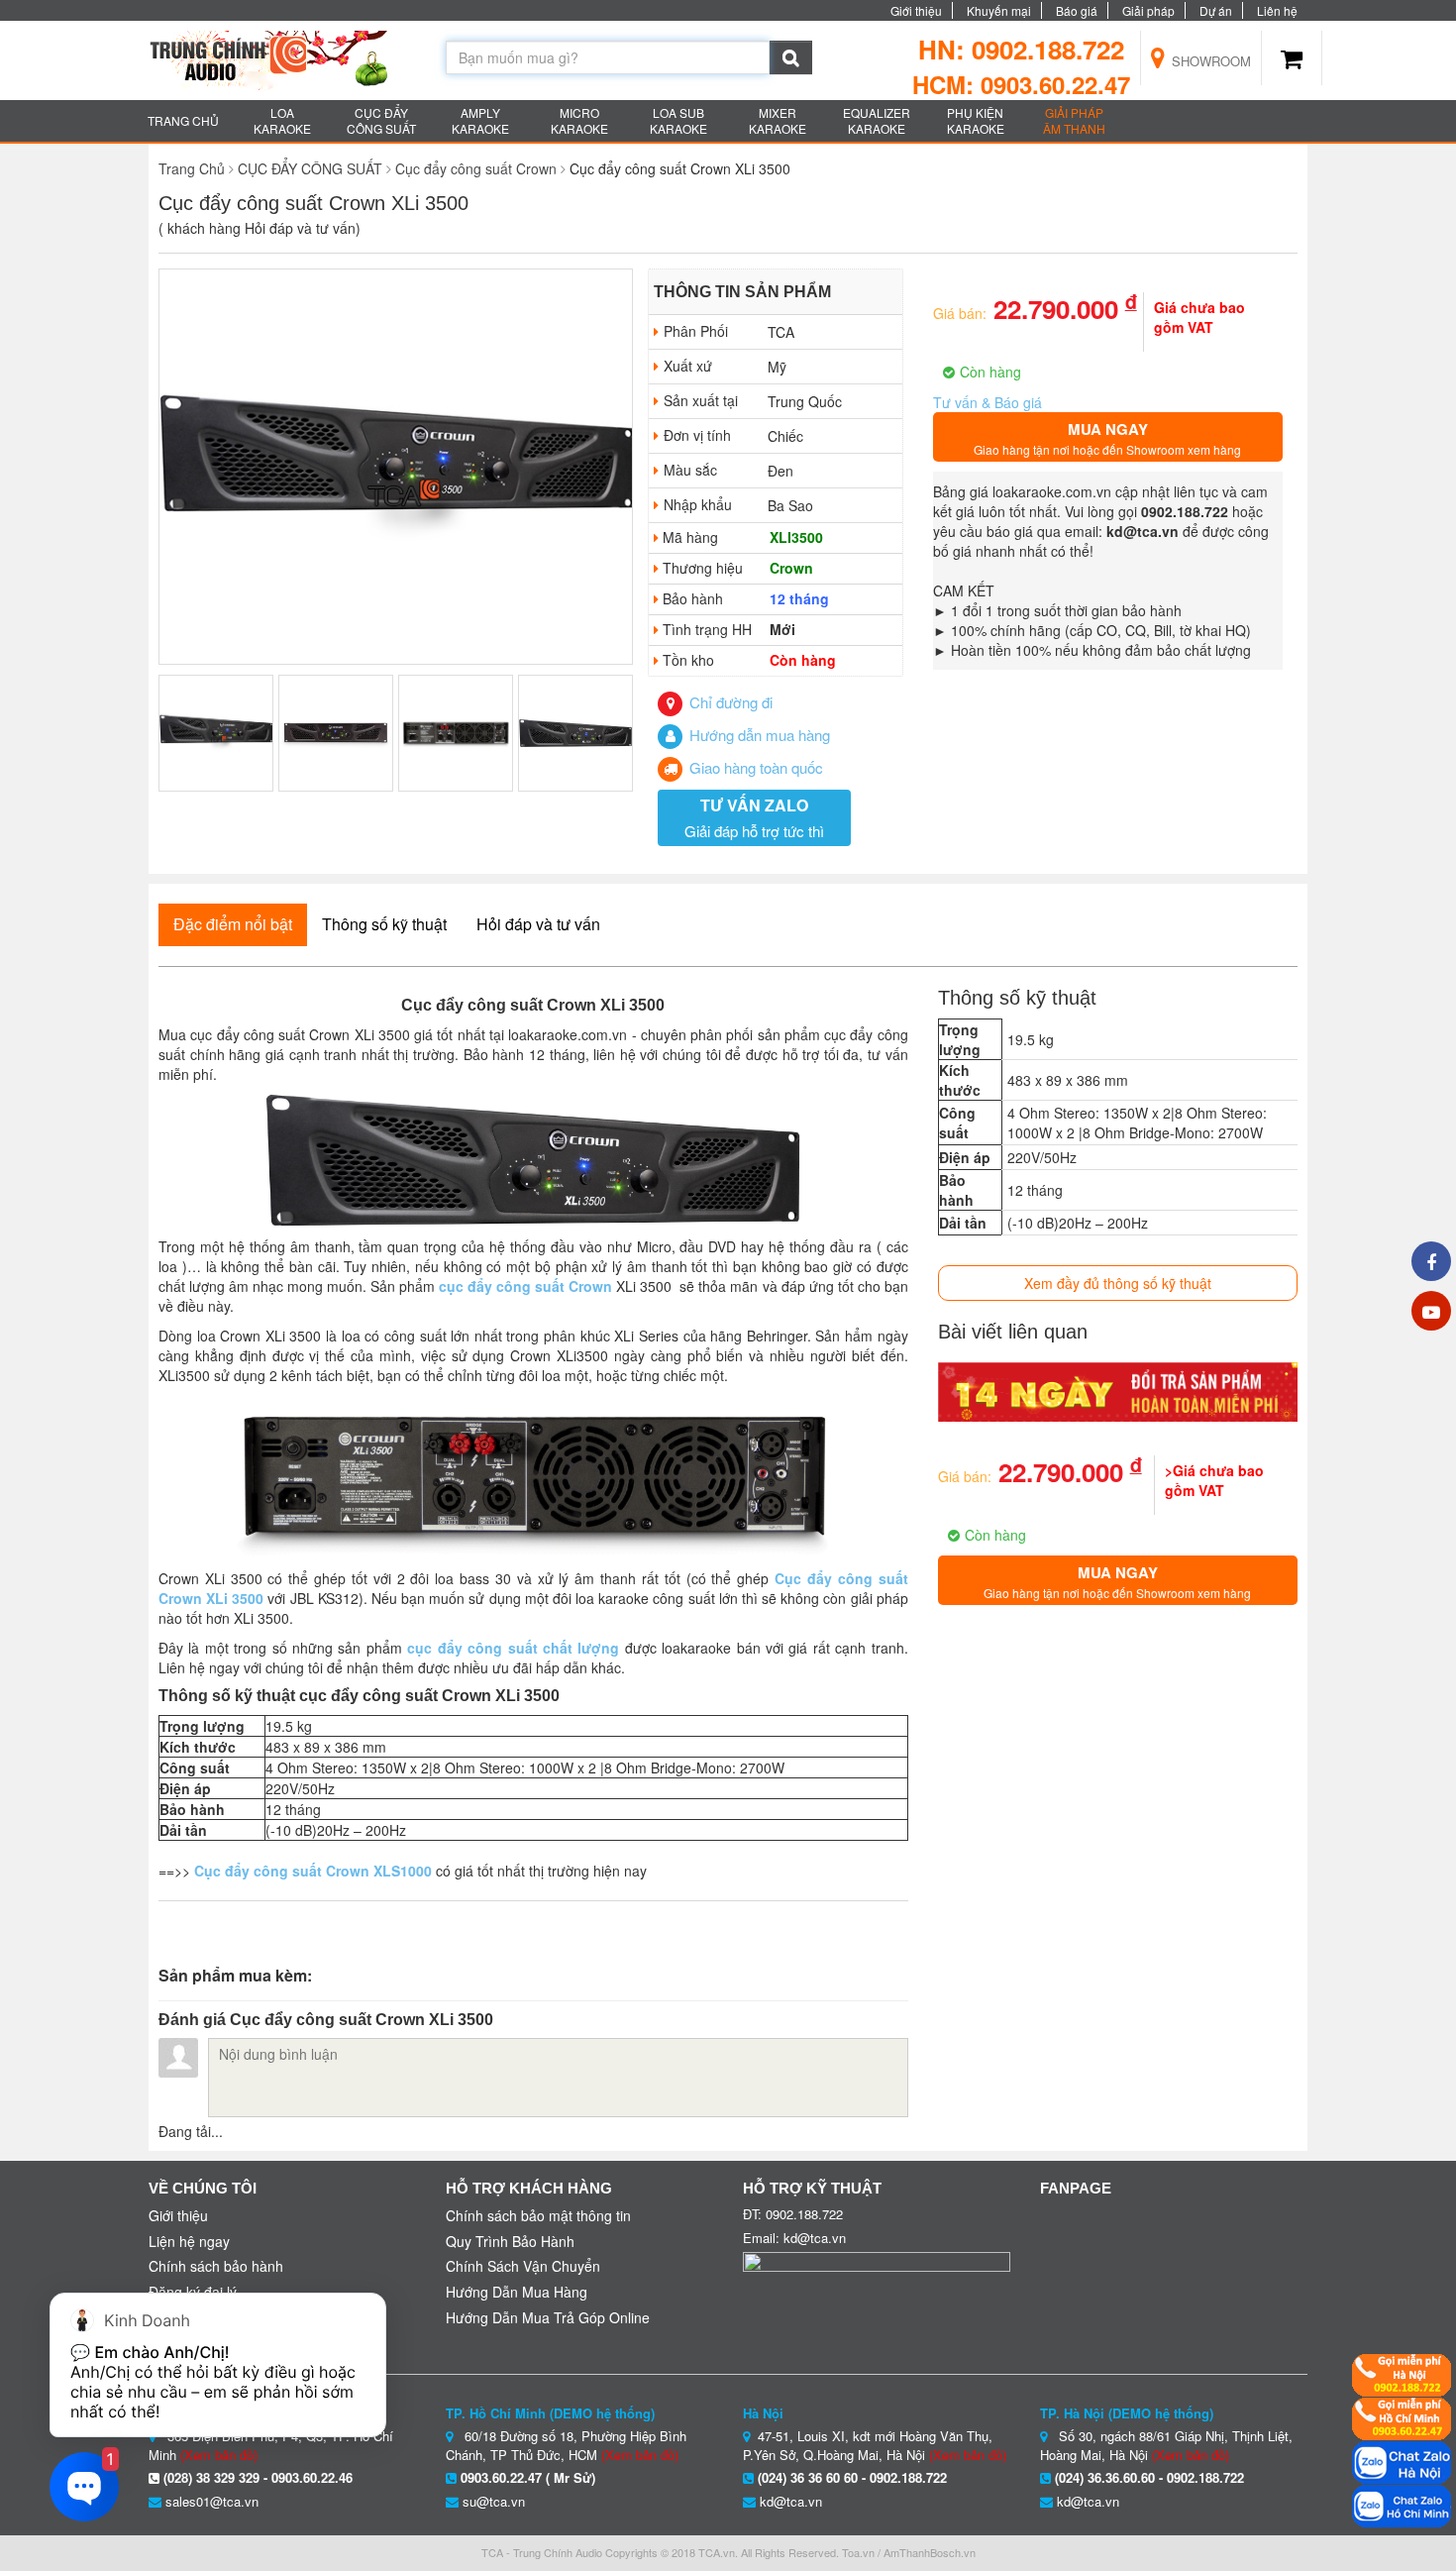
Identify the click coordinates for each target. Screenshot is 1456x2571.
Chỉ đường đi (729, 702)
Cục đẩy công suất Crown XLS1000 (313, 1871)
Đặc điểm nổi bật (233, 924)
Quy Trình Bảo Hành (510, 2241)
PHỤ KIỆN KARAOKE (976, 120)
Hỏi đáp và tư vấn (538, 924)
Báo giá (1077, 10)
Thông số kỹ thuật (384, 924)
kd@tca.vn (791, 2501)
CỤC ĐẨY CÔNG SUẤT (381, 120)
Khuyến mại (999, 10)
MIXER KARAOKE (778, 120)
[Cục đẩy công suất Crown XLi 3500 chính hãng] (533, 1477)
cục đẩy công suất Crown (525, 1286)
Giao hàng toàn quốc (754, 767)
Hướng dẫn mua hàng (758, 735)
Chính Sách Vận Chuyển (523, 2266)
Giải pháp (1148, 10)
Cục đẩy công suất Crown (476, 168)
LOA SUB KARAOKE (678, 120)
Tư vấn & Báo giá (988, 402)
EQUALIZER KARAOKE (877, 120)
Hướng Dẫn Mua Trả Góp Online (548, 2317)
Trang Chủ (192, 168)
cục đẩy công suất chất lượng (513, 1648)
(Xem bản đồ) (640, 2455)
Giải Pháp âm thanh (1074, 120)
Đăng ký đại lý (193, 2292)
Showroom (1209, 61)
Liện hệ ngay (189, 2241)
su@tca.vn (494, 2501)
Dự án (1216, 10)
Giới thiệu (916, 10)
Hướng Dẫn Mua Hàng (517, 2292)
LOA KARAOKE (282, 120)
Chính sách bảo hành (216, 2266)
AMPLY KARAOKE (480, 120)
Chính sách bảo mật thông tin (538, 2215)
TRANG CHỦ (183, 120)
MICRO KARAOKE (579, 120)
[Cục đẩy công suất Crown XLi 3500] (396, 468)
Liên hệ (1277, 10)
